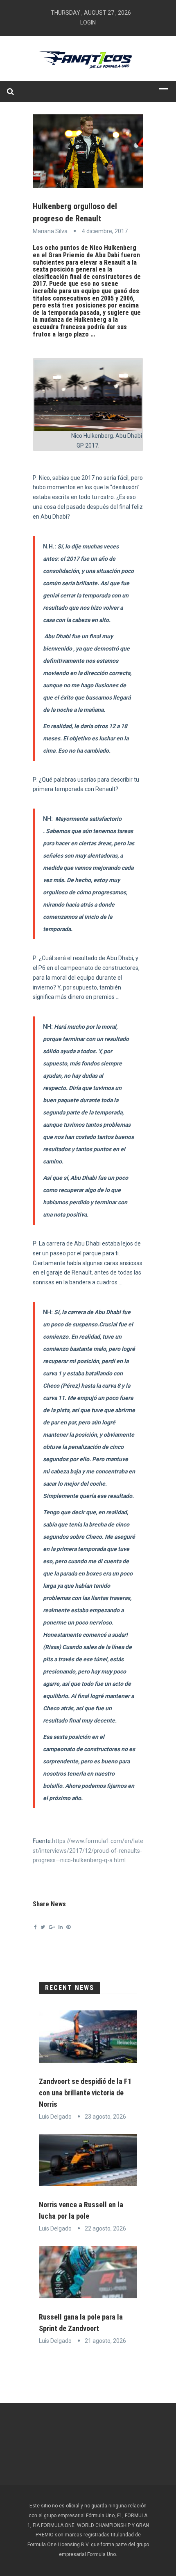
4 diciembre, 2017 (105, 231)
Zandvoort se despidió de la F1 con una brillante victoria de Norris (85, 2093)
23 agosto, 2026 (105, 2117)
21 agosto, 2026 (105, 2341)
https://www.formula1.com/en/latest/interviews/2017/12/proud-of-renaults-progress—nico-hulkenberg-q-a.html (88, 1851)
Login (88, 22)
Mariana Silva (50, 231)
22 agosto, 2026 (105, 2228)
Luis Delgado (55, 2117)
